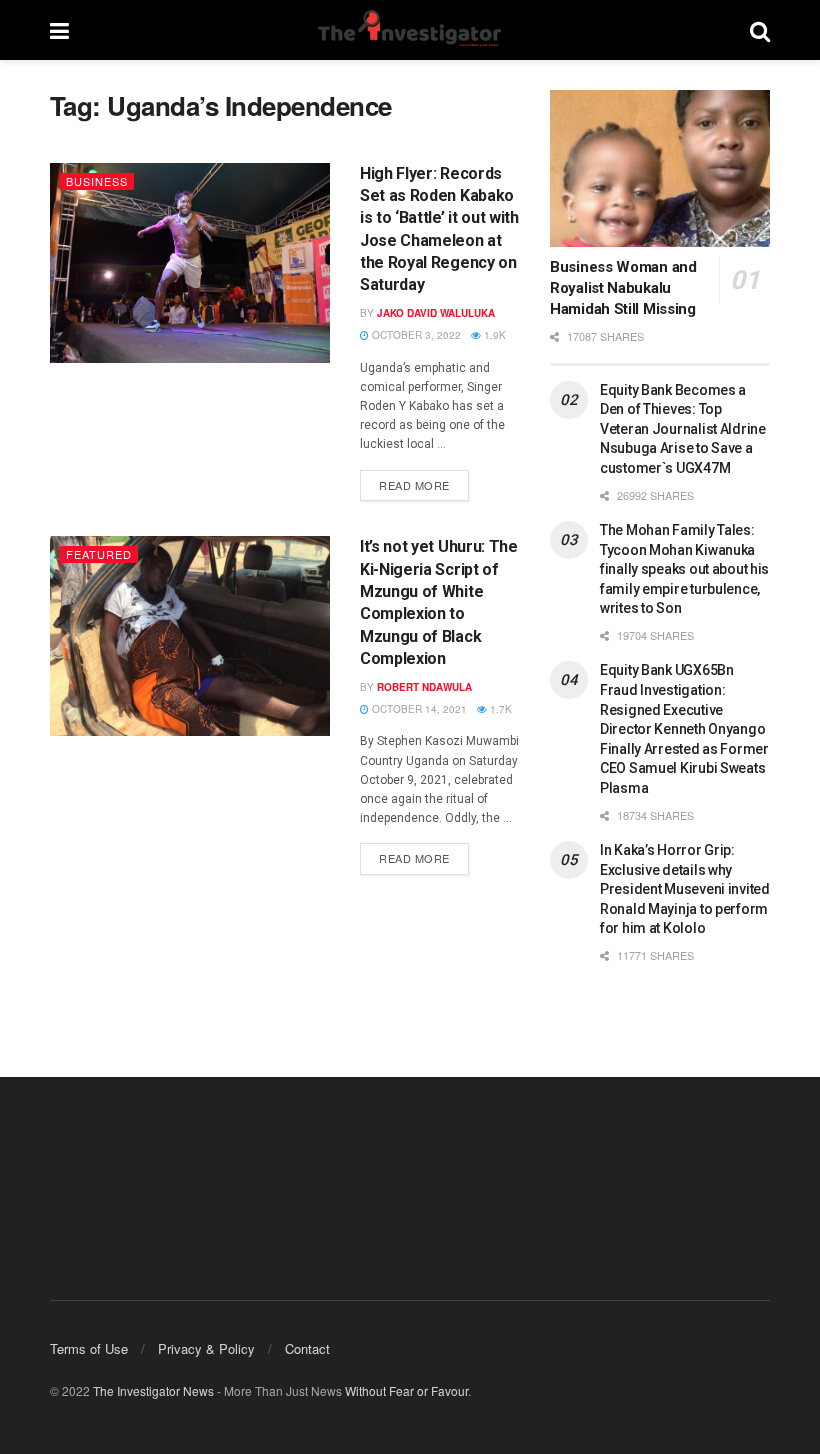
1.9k (493, 335)
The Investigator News (153, 1390)
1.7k (499, 709)
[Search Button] (760, 30)
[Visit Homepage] (409, 30)
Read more (424, 481)
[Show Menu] (59, 30)
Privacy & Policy (206, 1348)
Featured (99, 554)
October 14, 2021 (418, 709)
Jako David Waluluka (436, 313)
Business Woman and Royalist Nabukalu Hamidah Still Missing (623, 288)
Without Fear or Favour (406, 1390)
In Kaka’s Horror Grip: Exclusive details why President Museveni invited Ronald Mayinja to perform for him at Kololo (685, 889)
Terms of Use (89, 1348)
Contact (307, 1348)
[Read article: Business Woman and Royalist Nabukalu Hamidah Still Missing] (660, 168)
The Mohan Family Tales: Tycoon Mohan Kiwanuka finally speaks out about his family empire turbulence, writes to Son (684, 569)
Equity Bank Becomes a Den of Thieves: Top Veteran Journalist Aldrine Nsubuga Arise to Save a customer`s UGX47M (683, 429)
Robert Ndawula (424, 687)
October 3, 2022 (415, 335)
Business (97, 181)
